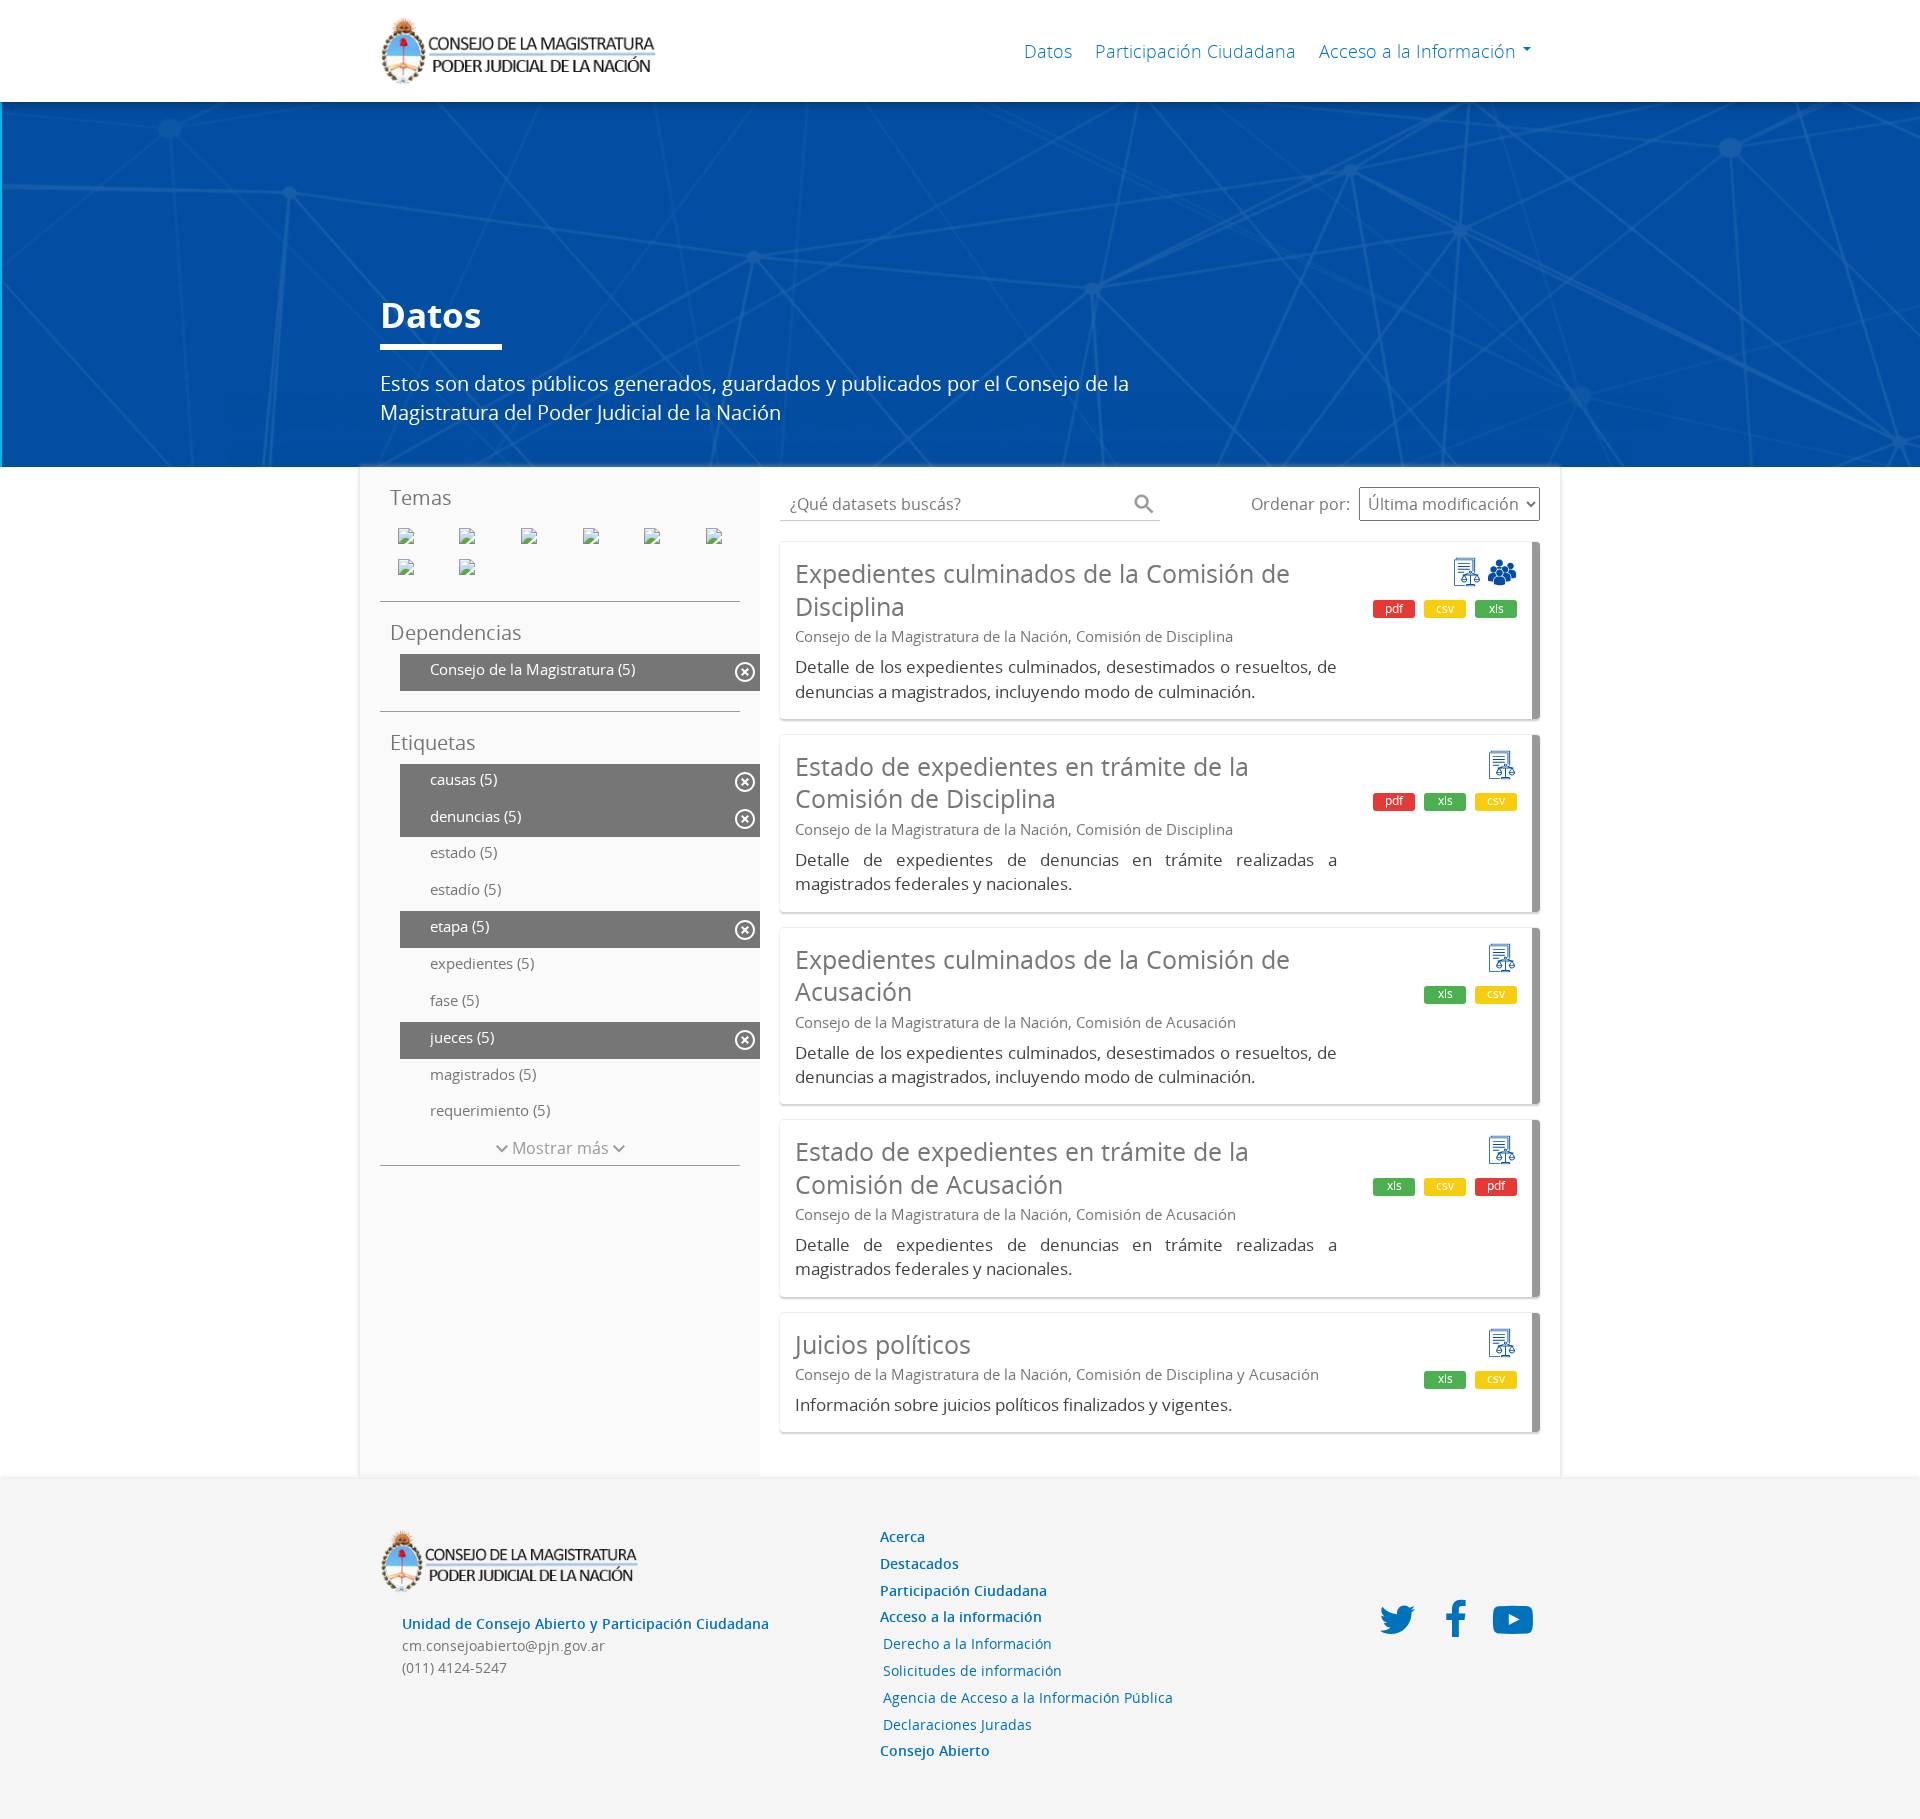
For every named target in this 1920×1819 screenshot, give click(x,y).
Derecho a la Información (967, 1643)
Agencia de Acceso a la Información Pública (1028, 1697)
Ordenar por (1298, 504)
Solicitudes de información (972, 1670)
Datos (1048, 51)
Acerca (902, 1536)
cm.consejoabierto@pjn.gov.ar (503, 1645)
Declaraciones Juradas (957, 1724)
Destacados (919, 1563)
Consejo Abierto (935, 1750)
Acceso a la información (961, 1616)
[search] (1144, 504)
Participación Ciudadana (1195, 51)
